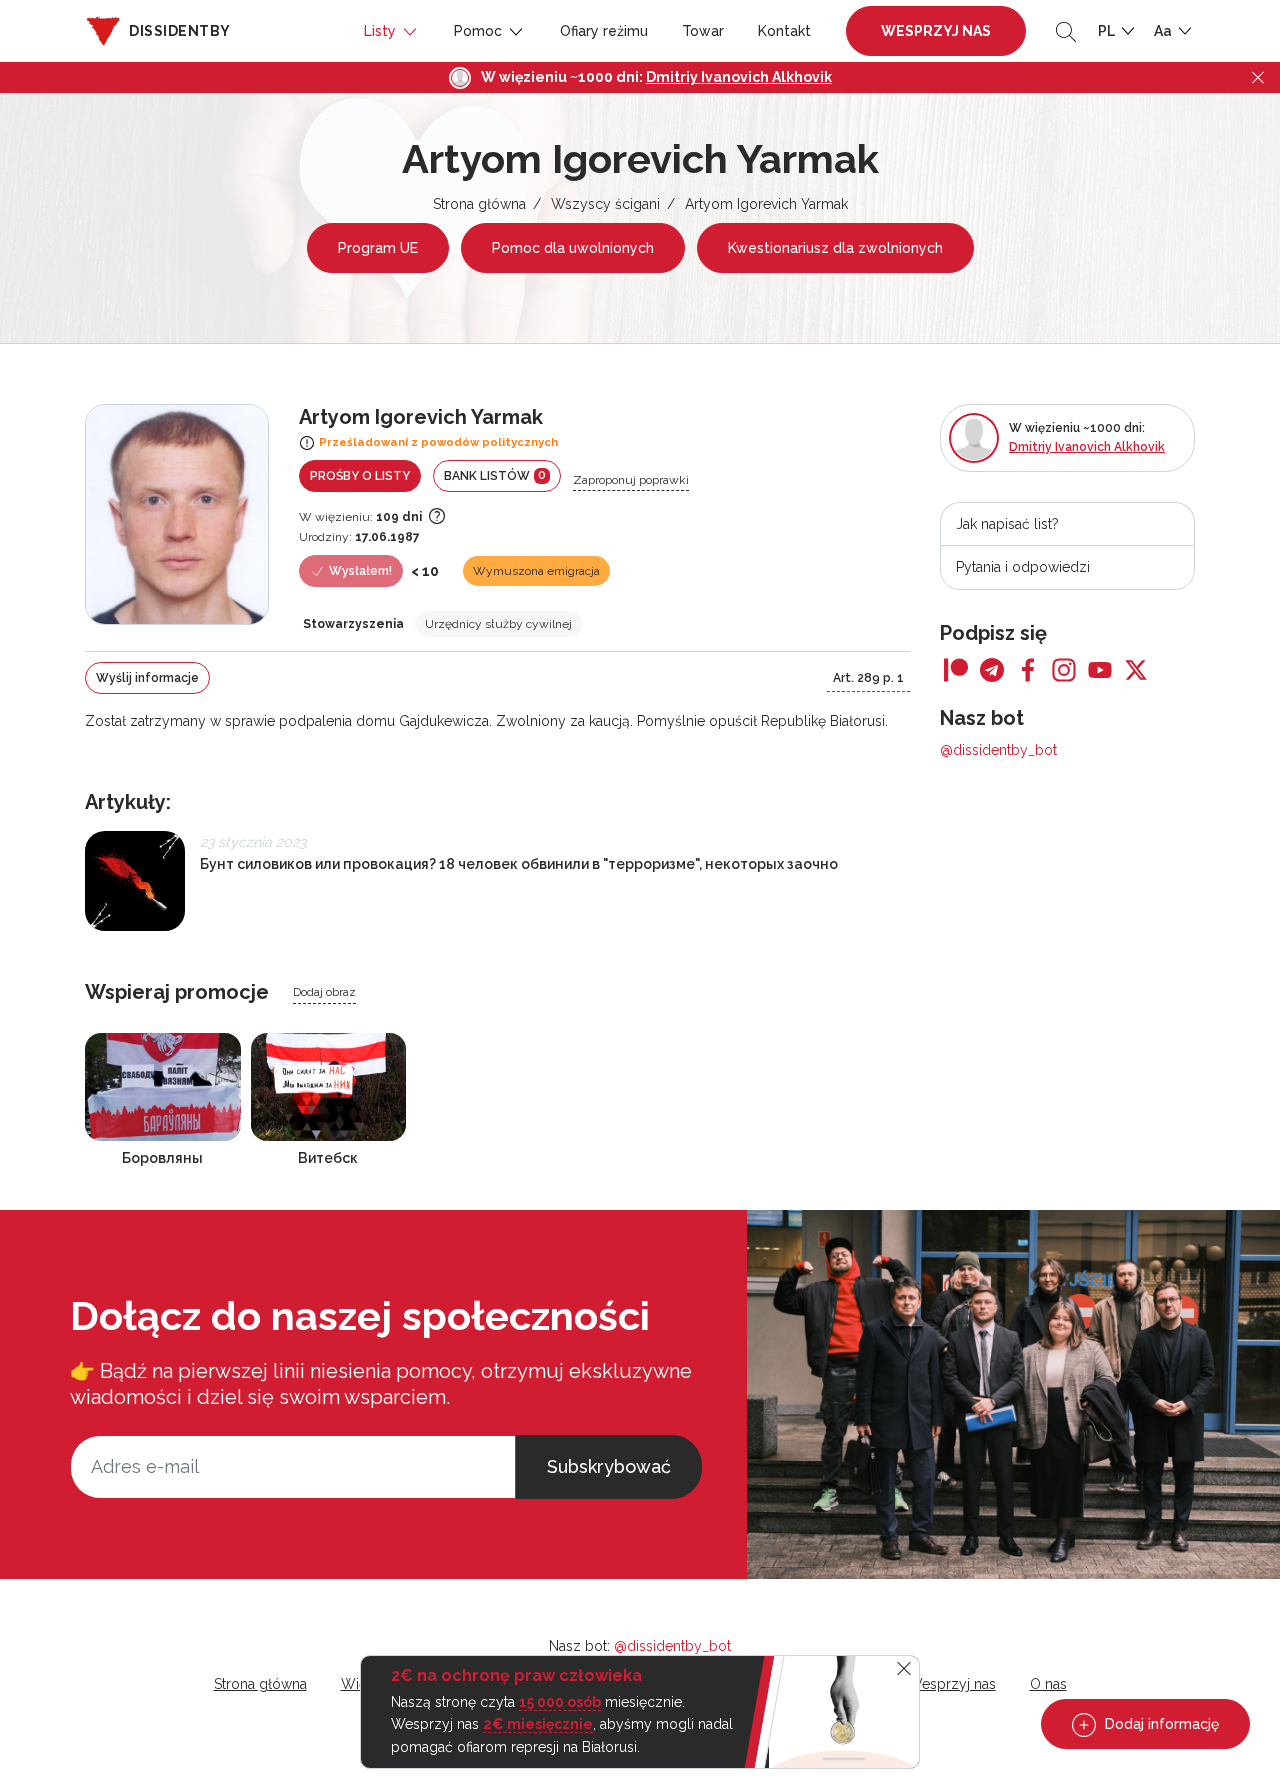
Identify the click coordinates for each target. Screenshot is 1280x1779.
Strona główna (479, 204)
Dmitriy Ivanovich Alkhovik (739, 77)
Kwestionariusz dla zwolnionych (835, 248)
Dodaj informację (1160, 1724)
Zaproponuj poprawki (631, 480)
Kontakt (784, 31)
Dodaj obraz (324, 992)
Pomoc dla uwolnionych (573, 248)
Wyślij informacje (147, 678)
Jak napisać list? (1007, 524)
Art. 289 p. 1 (868, 678)
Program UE (378, 248)
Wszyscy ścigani (605, 204)
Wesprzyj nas (936, 31)
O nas (1048, 1684)
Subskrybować (609, 1466)
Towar (703, 31)
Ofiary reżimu (604, 31)
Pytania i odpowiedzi (1023, 567)
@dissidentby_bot (998, 750)
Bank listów (495, 475)
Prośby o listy (360, 476)
